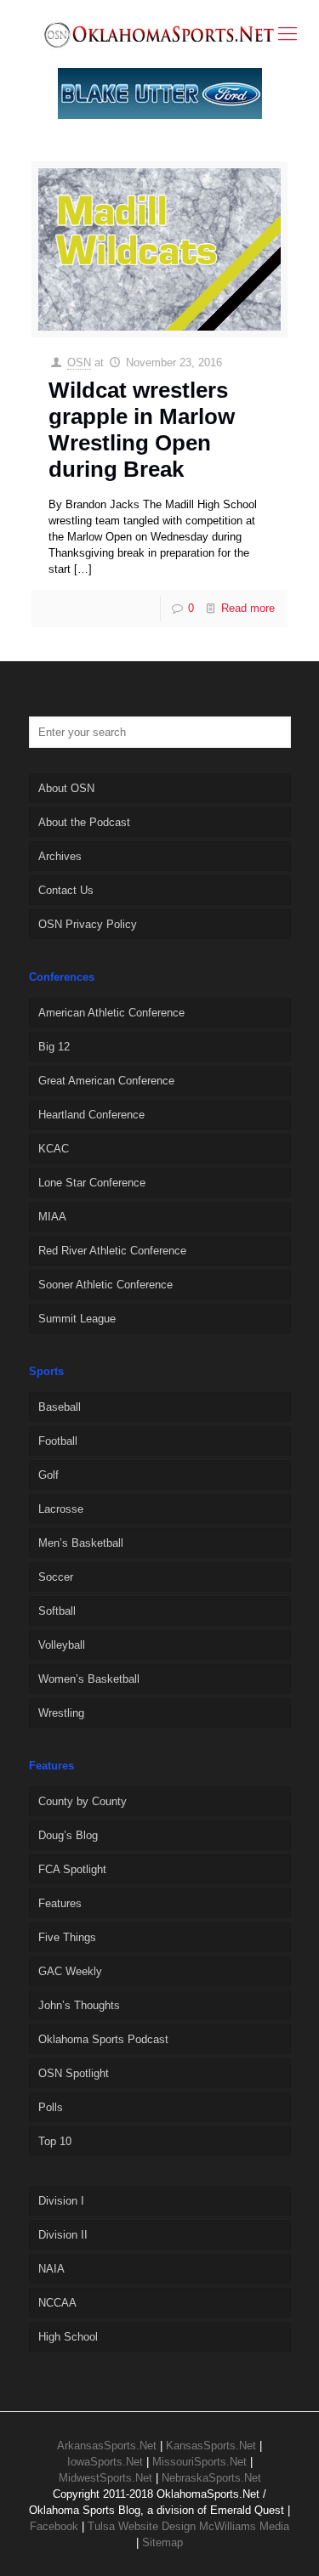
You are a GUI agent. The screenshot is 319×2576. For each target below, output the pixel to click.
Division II (63, 2235)
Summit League (77, 1319)
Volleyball (62, 1645)
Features (60, 1903)
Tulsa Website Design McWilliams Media (188, 2526)
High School (68, 2337)
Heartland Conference (91, 1115)
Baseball (60, 1407)
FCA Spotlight (72, 1869)
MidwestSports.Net (105, 2478)
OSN (79, 362)
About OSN (66, 788)
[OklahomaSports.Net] (159, 34)
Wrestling (61, 1713)
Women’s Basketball (89, 1679)
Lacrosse (61, 1509)
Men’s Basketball (81, 1543)
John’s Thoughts (79, 2005)
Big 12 (54, 1047)
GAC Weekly (70, 1971)
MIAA (52, 1217)
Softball (57, 1611)
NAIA (51, 2269)
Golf (48, 1475)
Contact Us (66, 890)
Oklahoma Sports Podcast (103, 2039)
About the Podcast (84, 822)
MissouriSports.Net (199, 2462)
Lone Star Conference (92, 1183)
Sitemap (162, 2542)
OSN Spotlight (74, 2073)
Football (58, 1441)
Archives (60, 856)
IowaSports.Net (105, 2462)
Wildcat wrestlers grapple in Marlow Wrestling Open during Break (142, 430)
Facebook (54, 2526)
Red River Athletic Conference (112, 1251)
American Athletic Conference (111, 1013)
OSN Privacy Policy (88, 924)
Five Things (67, 1937)
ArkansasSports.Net (107, 2446)
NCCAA (57, 2303)
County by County (83, 1801)
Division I (61, 2201)
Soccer (56, 1577)
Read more (248, 608)
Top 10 (55, 2141)
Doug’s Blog (68, 1835)
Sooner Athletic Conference (105, 1285)
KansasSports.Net (211, 2446)
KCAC (54, 1149)
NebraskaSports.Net (211, 2478)
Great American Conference (106, 1081)
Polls (51, 2107)
